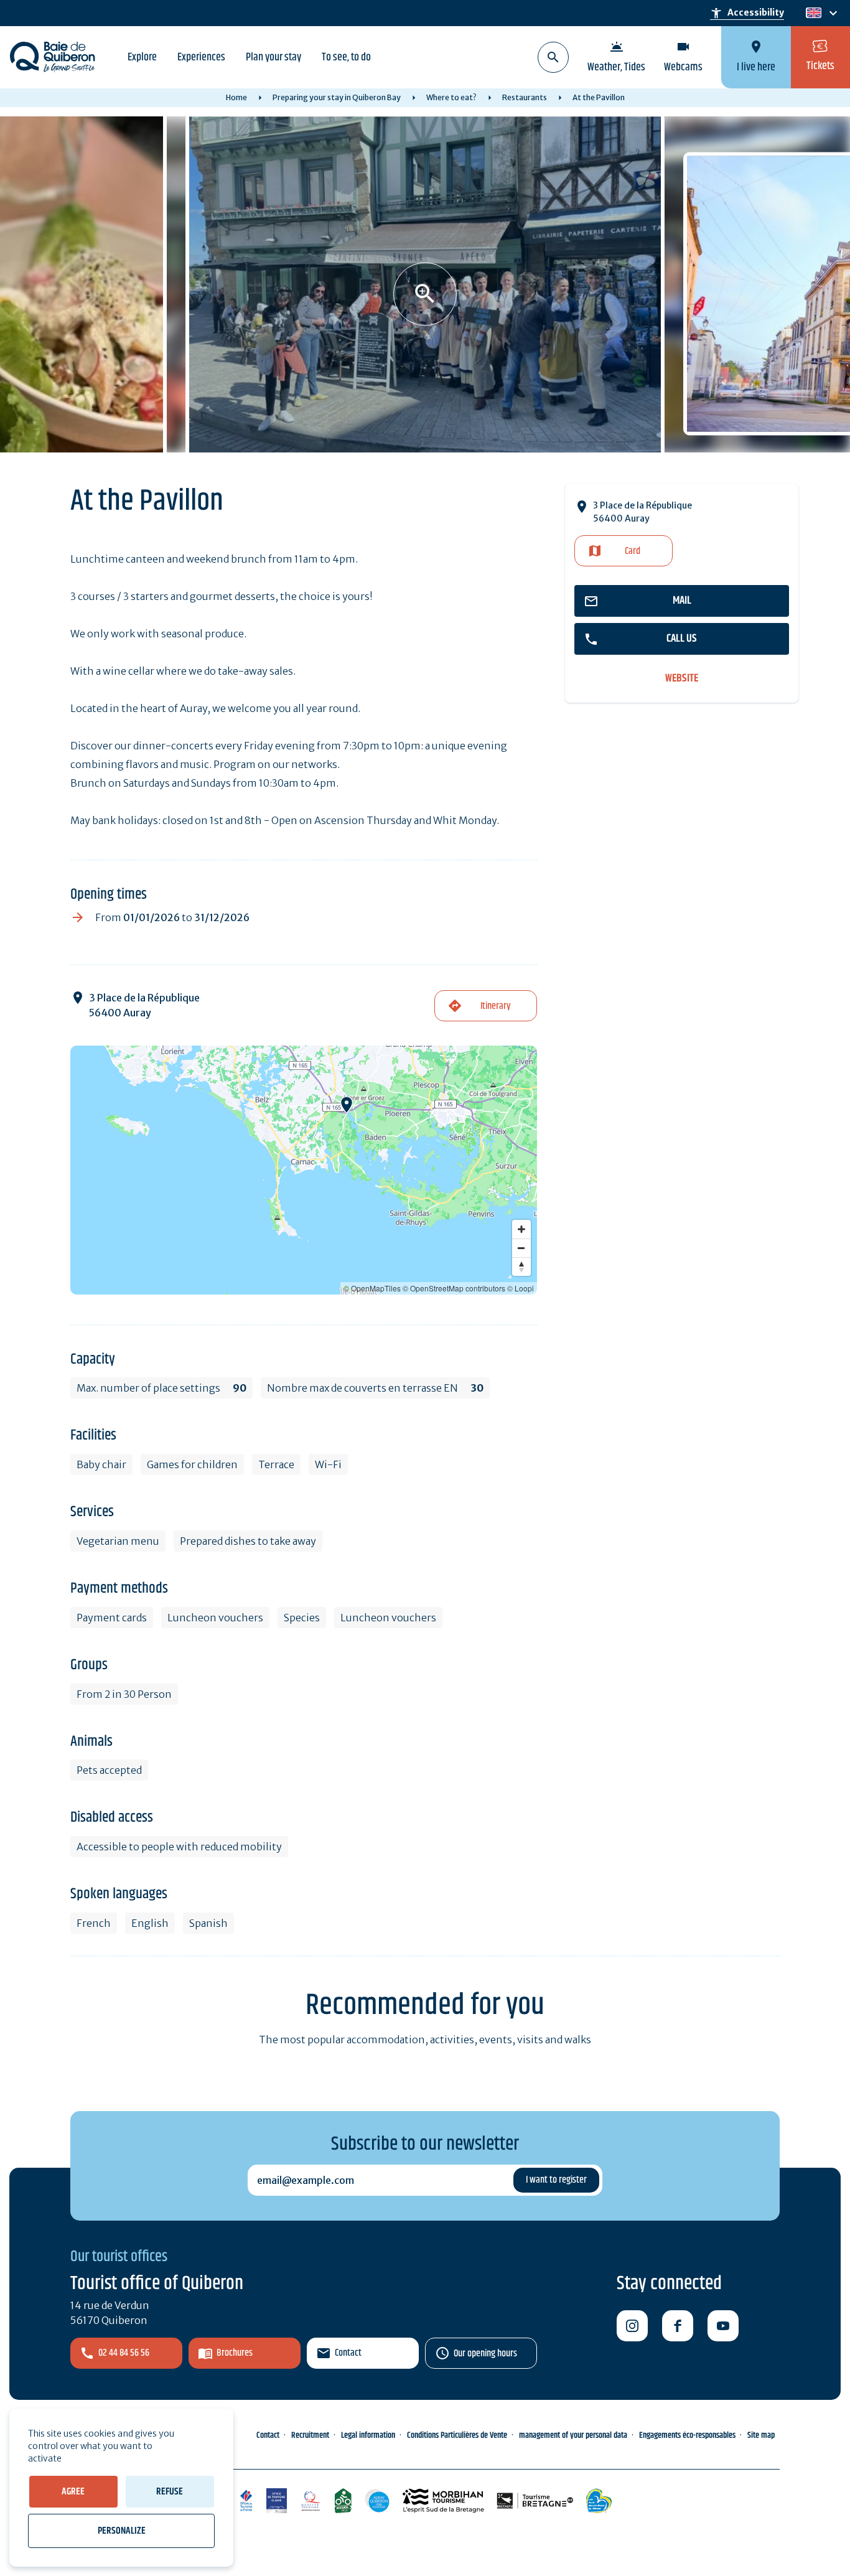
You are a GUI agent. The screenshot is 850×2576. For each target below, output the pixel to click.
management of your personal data (573, 2435)
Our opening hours (485, 2354)
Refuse (170, 2492)
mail (682, 601)
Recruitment (310, 2435)
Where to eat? (451, 97)
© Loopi (521, 1288)
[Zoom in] (521, 1229)
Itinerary (495, 1006)
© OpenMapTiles (372, 1288)
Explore (142, 57)
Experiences (201, 57)
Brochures (235, 2353)
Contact (348, 2353)
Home (236, 97)
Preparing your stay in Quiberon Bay (337, 97)
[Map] (304, 1170)
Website (682, 679)
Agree (73, 2492)
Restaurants (525, 97)
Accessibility (747, 13)
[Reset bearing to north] (521, 1267)
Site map (761, 2435)
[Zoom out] (521, 1248)
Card (633, 551)
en (813, 13)
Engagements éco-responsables (687, 2435)
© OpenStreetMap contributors (454, 1288)
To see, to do (346, 57)
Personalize (122, 2531)
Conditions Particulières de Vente (457, 2435)
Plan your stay (273, 57)
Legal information (368, 2435)
